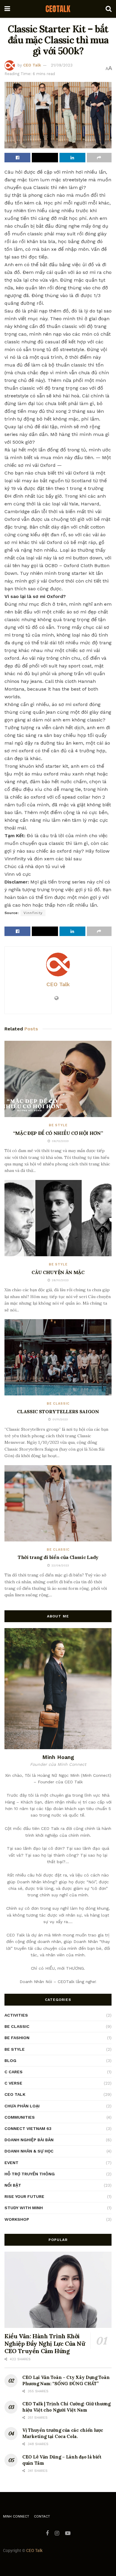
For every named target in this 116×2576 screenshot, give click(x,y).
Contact (42, 2516)
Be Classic (58, 1404)
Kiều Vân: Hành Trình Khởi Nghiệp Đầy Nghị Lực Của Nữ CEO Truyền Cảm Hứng (45, 2343)
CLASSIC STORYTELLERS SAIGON (58, 1411)
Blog (10, 2061)
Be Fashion (17, 2038)
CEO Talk (32, 65)
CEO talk (15, 2094)
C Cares (14, 2072)
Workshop (17, 2219)
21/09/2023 (62, 65)
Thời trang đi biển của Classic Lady (58, 1557)
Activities (16, 2015)
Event (11, 2163)
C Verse (13, 2083)
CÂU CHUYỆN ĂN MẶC (58, 1272)
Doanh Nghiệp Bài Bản (29, 2140)
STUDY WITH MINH (24, 2208)
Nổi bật (13, 2185)
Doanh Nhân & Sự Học (29, 2151)
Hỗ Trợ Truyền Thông (30, 2174)
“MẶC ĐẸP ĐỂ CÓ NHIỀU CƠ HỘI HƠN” (58, 1133)
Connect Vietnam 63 (28, 2128)
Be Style (58, 1125)
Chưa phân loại (22, 2106)
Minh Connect (16, 2516)
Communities (20, 2117)
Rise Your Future (24, 2196)
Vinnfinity (33, 913)
